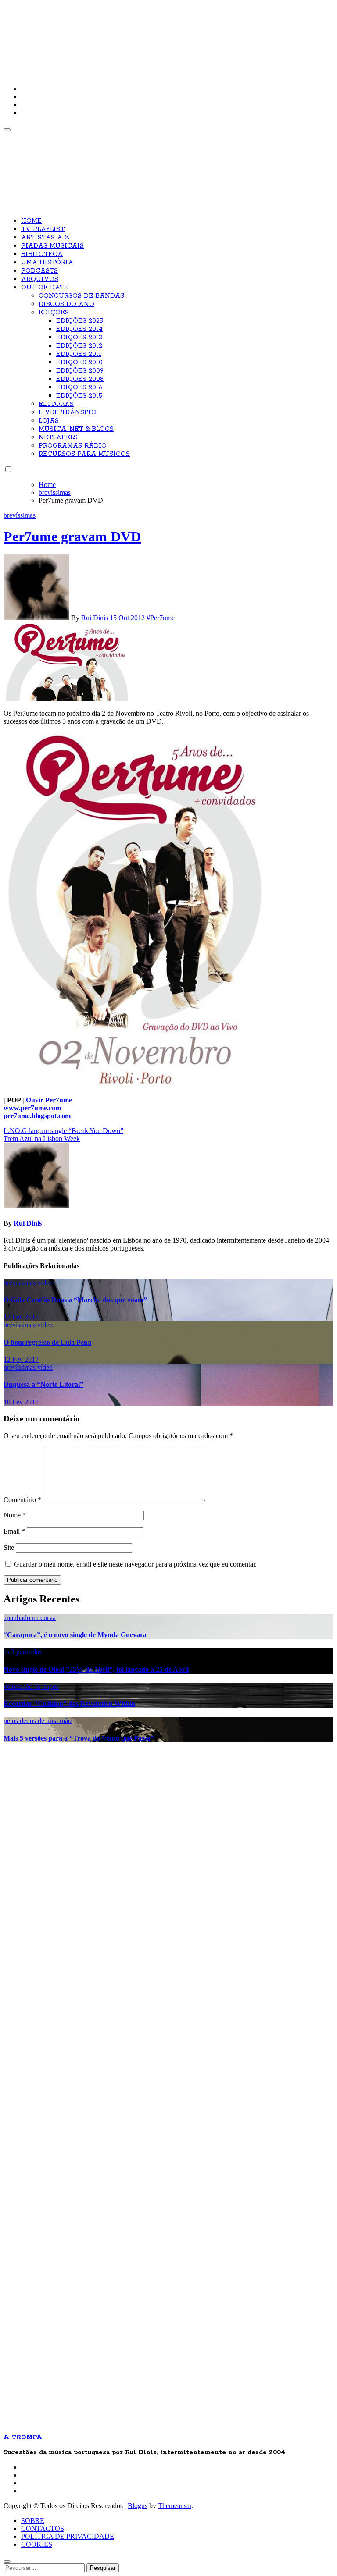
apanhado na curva (30, 1618)
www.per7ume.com (32, 1108)
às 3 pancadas (23, 1652)
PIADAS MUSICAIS (52, 246)
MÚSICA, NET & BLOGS (76, 429)
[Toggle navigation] (7, 130)
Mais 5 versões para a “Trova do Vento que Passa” (79, 1738)
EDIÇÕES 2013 (79, 338)
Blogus (138, 2506)
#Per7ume (161, 618)
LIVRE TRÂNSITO (68, 412)
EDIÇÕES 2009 (80, 371)
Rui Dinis (95, 618)
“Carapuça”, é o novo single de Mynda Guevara (75, 1635)
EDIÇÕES (54, 313)
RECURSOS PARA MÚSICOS (84, 454)
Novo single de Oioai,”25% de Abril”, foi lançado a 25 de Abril (96, 1669)
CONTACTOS (43, 2528)
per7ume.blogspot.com (37, 1116)
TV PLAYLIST (43, 229)
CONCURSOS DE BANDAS (81, 296)
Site (9, 1547)
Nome (15, 1515)
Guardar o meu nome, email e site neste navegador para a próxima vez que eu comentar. (135, 1564)
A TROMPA (129, 35)
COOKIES (37, 2544)
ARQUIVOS (40, 279)
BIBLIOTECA (42, 254)
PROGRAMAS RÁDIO (73, 446)
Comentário (22, 1500)
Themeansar (175, 2506)
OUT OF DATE (45, 288)
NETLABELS (58, 437)
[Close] (7, 2562)
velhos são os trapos (31, 1686)
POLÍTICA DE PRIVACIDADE (68, 2536)
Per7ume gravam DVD (72, 537)
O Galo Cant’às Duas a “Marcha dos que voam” (75, 1300)
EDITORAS (56, 404)
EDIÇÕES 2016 (79, 387)
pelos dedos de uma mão (38, 1721)
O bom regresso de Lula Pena (47, 1342)
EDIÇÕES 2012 (79, 346)
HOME (31, 221)
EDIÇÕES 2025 (80, 321)
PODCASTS (39, 271)
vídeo (45, 1283)
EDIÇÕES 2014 (79, 329)
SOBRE (33, 2521)
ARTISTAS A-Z (45, 238)
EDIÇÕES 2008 (80, 379)
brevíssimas (20, 515)
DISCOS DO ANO (66, 304)
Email (14, 1531)
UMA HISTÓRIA (47, 263)
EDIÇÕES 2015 (79, 396)
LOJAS (49, 421)
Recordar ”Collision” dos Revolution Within (69, 1704)
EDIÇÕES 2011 (79, 354)
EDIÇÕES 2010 (79, 362)
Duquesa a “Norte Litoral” (43, 1384)
